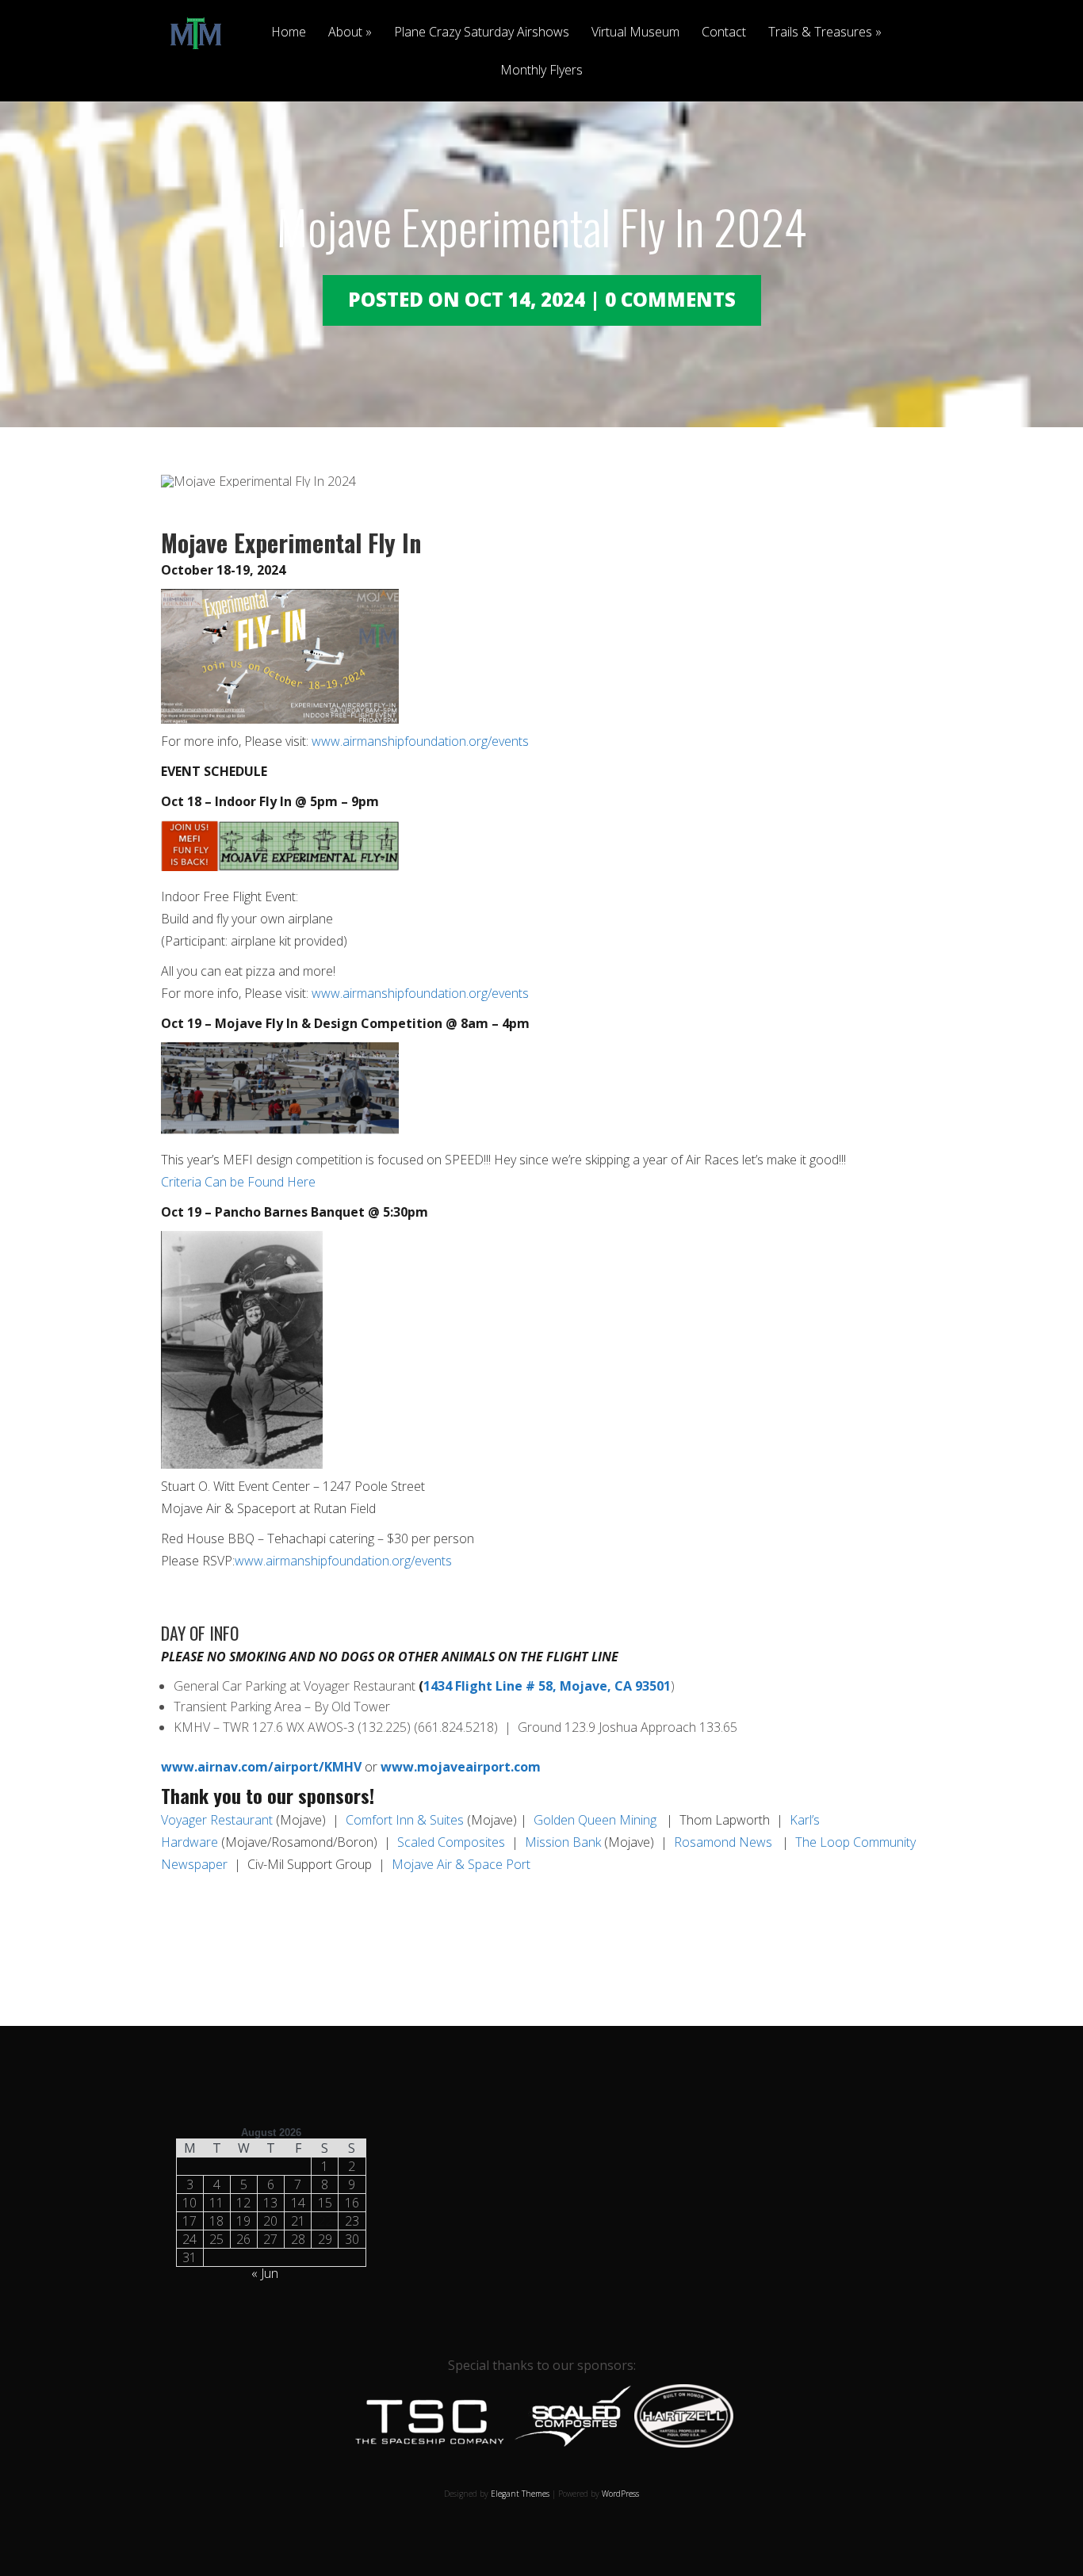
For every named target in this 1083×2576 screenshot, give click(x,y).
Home (289, 33)
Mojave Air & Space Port (461, 1864)
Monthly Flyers (541, 71)
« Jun (265, 2273)
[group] (541, 1661)
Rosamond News (725, 1842)
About (345, 33)
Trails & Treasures (820, 33)
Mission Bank (563, 1842)
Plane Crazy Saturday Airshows (482, 33)
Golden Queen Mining (595, 1820)
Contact (724, 33)
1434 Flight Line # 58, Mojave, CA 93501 (547, 1686)
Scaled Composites (451, 1842)
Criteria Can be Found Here (238, 1182)
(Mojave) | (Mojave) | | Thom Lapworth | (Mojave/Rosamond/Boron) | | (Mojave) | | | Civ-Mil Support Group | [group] (538, 1842)
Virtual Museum (635, 33)
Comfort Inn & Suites (405, 1820)
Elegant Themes (520, 2494)
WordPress (620, 2494)
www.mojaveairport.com (461, 1767)
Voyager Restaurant (217, 1820)
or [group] (351, 1767)
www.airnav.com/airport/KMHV (261, 1767)
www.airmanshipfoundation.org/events (420, 741)
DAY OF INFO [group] (200, 1635)
